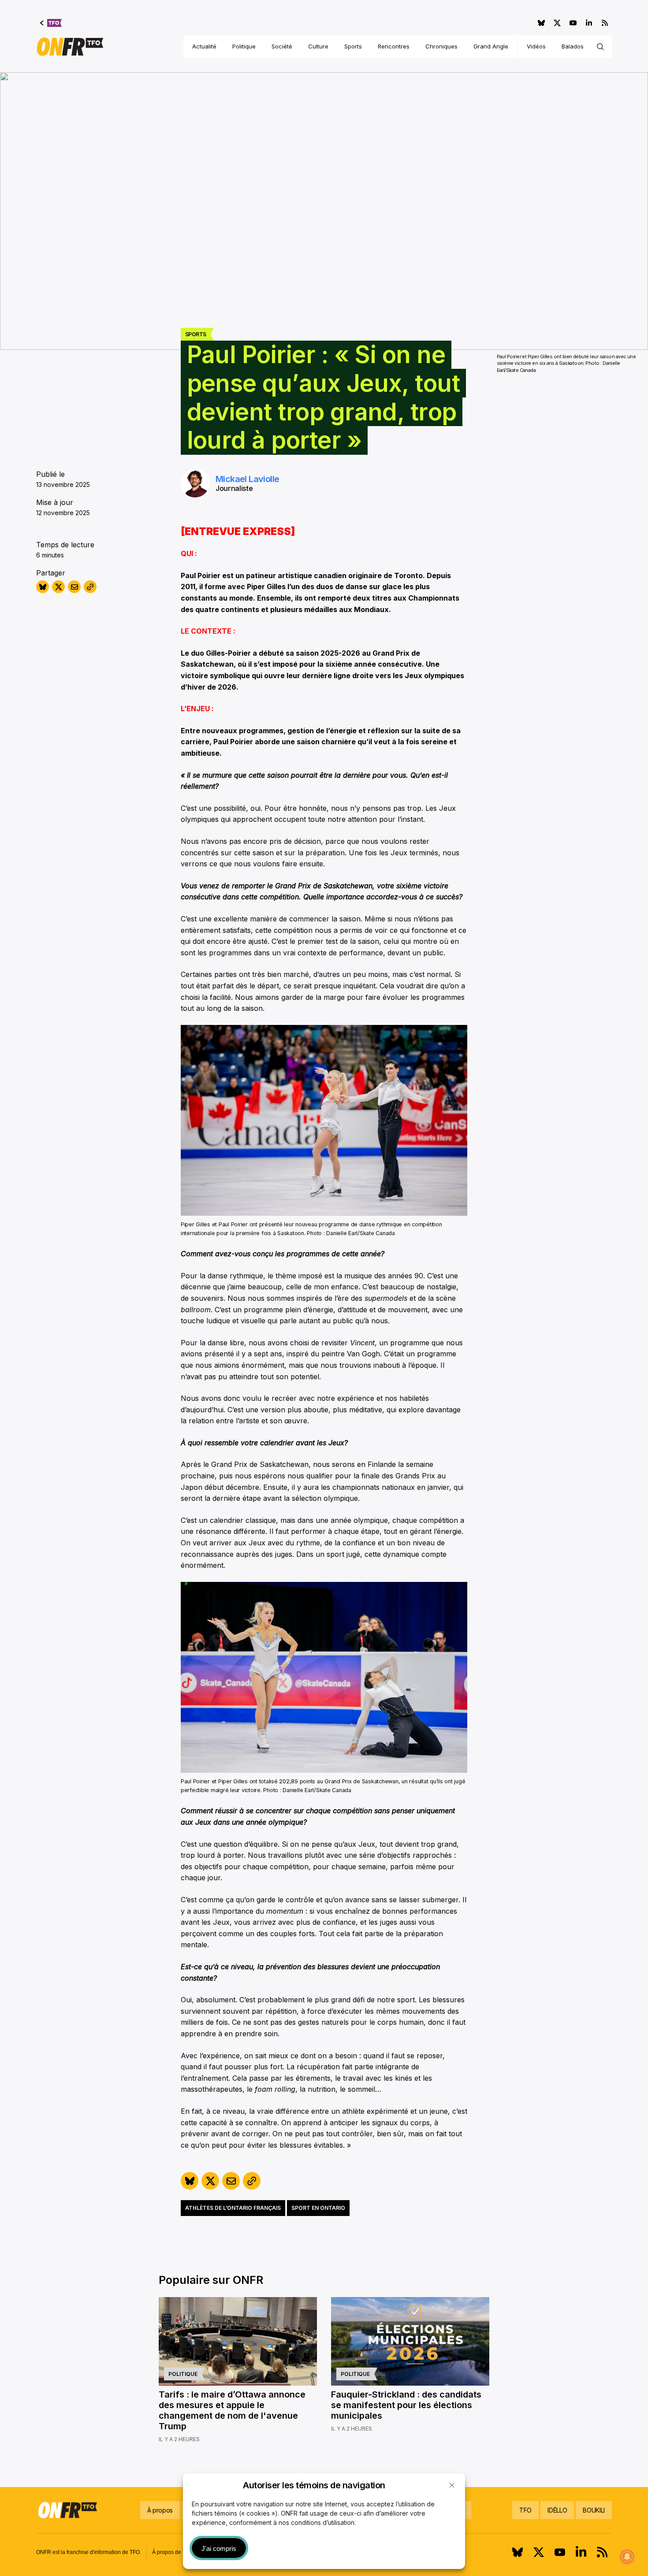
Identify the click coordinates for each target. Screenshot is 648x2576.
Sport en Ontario (318, 2208)
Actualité (204, 46)
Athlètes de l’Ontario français (233, 2208)
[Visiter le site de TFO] (51, 23)
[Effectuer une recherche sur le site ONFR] (600, 47)
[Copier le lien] (90, 587)
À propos (160, 2510)
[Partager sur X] (58, 587)
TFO (525, 2510)
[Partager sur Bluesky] (43, 587)
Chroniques (441, 46)
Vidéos (536, 46)
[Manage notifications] (627, 2557)
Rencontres (394, 46)
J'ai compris (219, 2548)
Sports (353, 46)
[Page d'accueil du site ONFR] (70, 47)
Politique (244, 46)
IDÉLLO (557, 2510)
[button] (452, 2485)
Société (282, 46)
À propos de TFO (172, 2552)
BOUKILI (594, 2510)
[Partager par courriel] (74, 587)
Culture (318, 46)
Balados (573, 46)
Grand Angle (491, 46)
